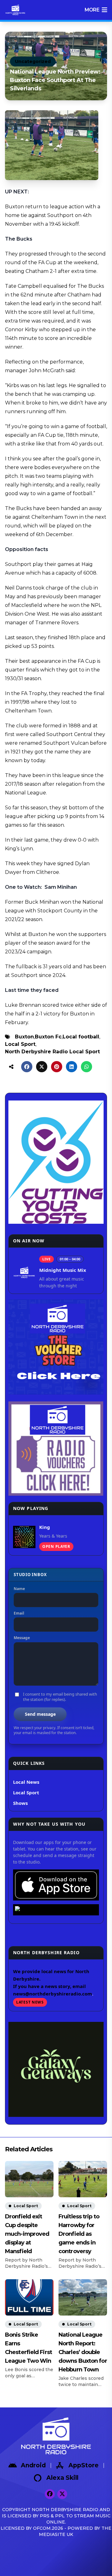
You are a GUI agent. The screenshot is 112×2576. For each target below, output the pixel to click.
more (92, 10)
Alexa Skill (62, 2478)
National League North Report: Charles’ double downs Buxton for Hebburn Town (83, 2352)
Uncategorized (33, 61)
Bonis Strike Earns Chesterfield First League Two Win (28, 2348)
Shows (20, 1803)
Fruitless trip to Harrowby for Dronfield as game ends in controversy (79, 2234)
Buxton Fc (48, 1037)
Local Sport (20, 1044)
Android (33, 2465)
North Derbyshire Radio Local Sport (52, 1052)
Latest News (30, 2002)
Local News (26, 1782)
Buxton (24, 1037)
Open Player (56, 1546)
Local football (81, 1037)
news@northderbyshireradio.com (53, 1994)
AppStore (84, 2465)
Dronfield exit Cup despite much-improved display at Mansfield (27, 2234)
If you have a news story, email (49, 1986)
